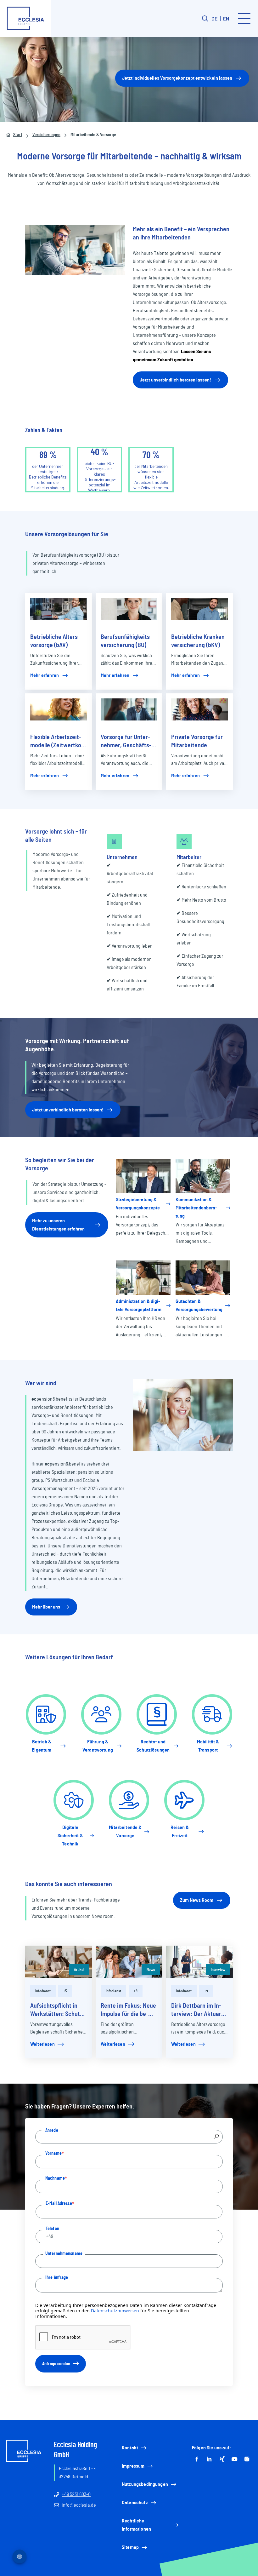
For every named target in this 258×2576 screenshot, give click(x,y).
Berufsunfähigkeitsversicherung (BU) (126, 641)
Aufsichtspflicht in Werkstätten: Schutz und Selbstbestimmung (56, 2010)
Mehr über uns (46, 1607)
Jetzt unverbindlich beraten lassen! (175, 380)
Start (18, 135)
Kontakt (130, 2448)
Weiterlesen (42, 2044)
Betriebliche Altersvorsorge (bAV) (55, 641)
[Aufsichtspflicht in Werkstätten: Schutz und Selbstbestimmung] (59, 1962)
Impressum (133, 2466)
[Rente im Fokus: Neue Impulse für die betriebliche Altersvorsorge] (129, 1962)
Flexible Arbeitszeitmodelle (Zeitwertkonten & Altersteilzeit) (58, 742)
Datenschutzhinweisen (115, 2311)
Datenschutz (135, 2503)
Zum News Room (197, 1900)
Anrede (52, 2130)
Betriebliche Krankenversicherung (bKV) (199, 641)
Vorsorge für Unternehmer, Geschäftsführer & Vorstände (126, 742)
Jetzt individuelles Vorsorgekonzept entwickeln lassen (177, 78)
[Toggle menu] (244, 19)
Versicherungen (46, 135)
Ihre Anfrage (57, 2277)
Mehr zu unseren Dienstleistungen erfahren (58, 1225)
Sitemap (130, 2547)
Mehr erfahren (45, 675)
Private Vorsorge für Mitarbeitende (197, 741)
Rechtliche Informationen (136, 2525)
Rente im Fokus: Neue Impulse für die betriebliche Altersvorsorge (128, 2010)
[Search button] (205, 19)
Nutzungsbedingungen (145, 2484)
